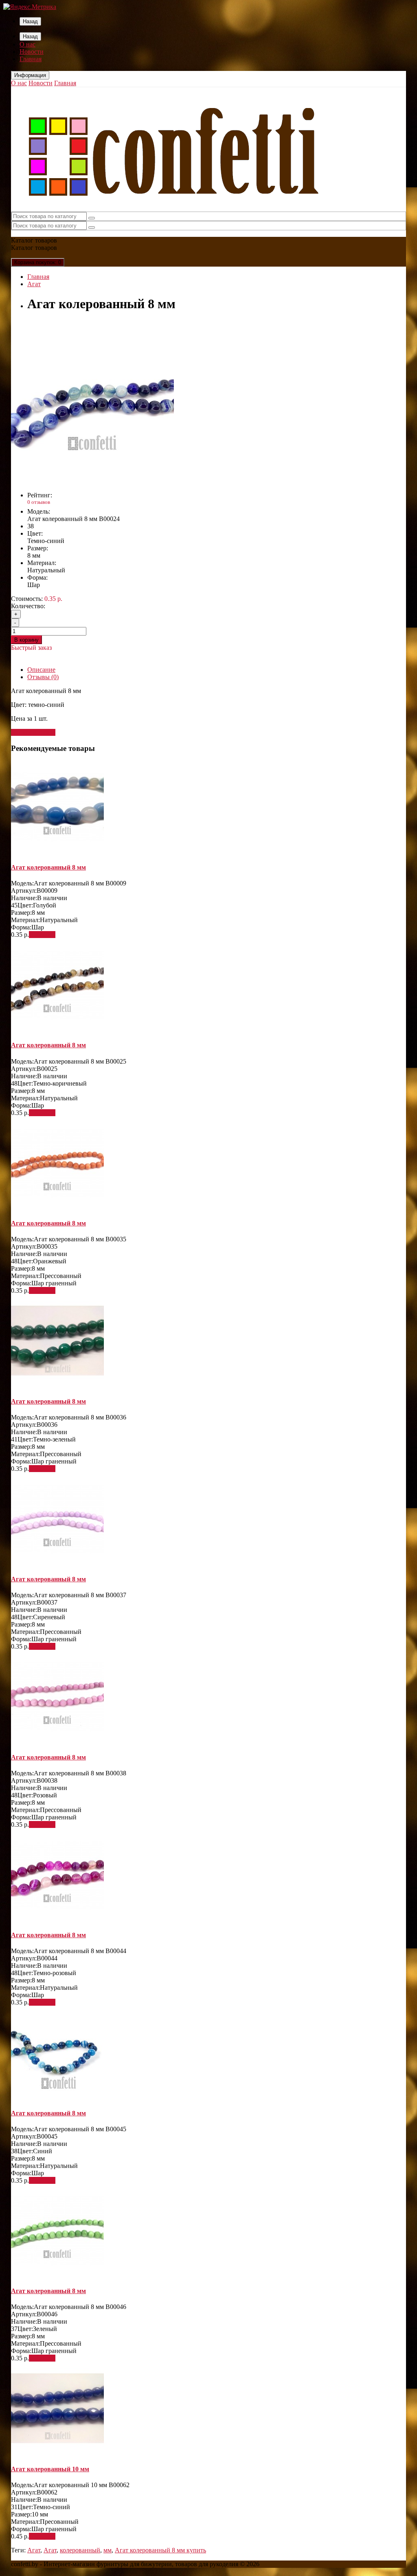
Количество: (28, 606)
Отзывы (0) (43, 677)
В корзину (26, 640)
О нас (27, 44)
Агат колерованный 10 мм (50, 2469)
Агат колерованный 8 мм (48, 867)
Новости (32, 52)
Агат (34, 284)
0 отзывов (39, 502)
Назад (30, 21)
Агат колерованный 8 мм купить (160, 2550)
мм (108, 2550)
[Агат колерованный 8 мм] (92, 481)
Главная (31, 59)
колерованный (80, 2550)
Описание (41, 670)
